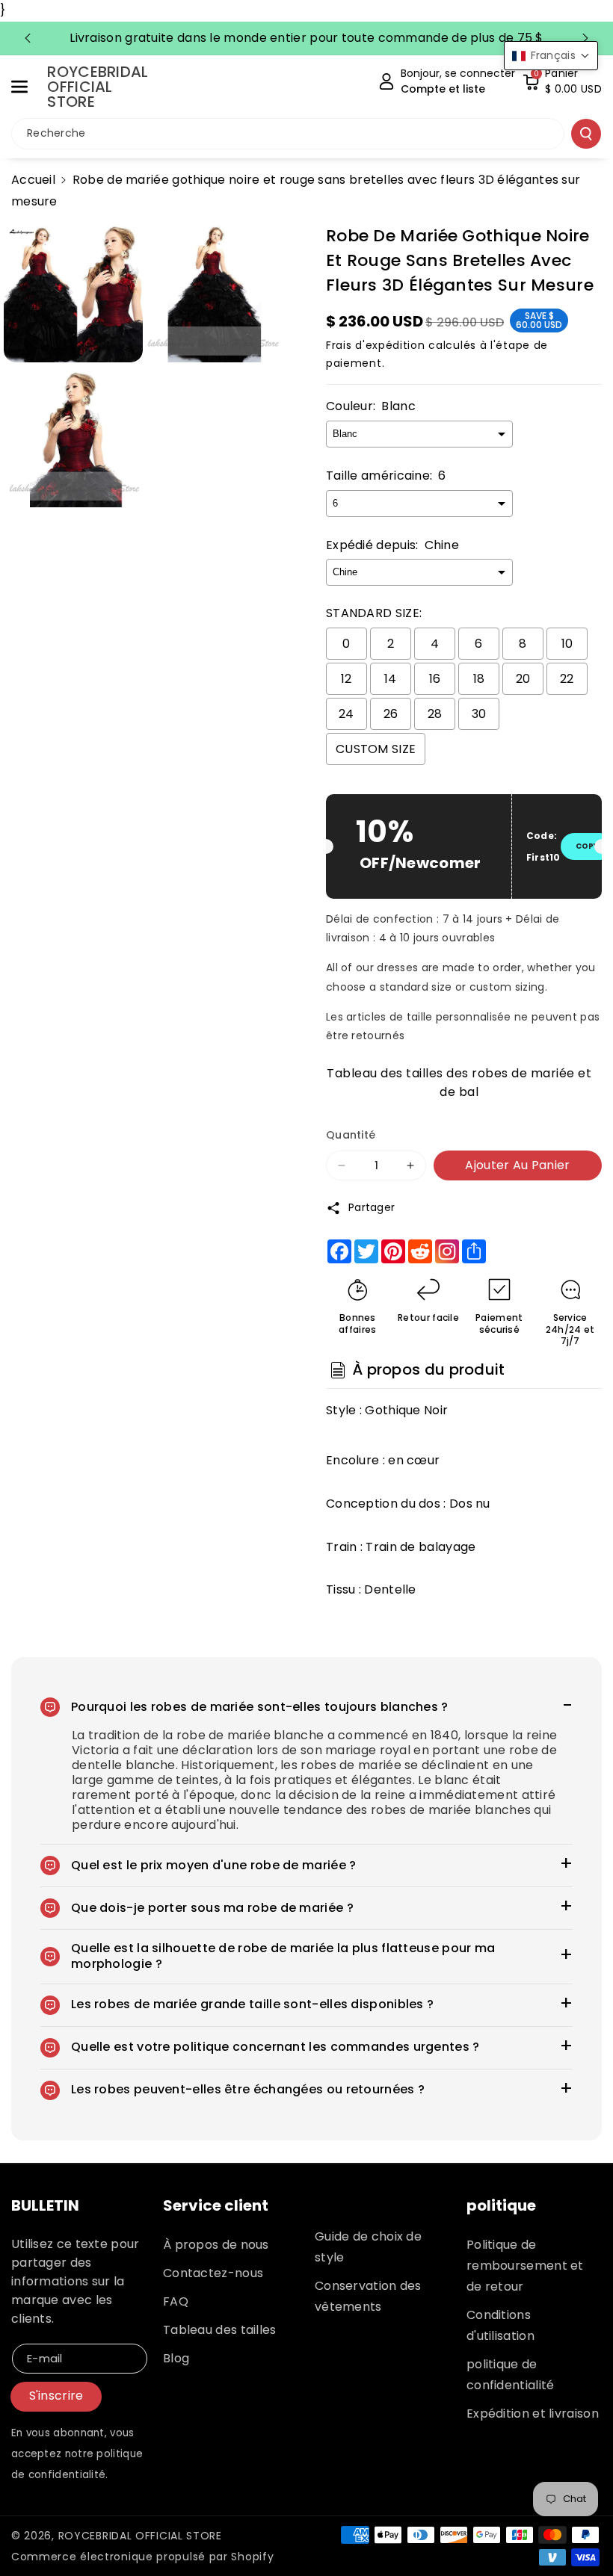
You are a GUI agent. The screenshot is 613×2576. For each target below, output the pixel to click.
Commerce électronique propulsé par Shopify (142, 2557)
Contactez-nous (213, 2273)
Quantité (351, 1135)
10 (567, 644)
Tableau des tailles (220, 2330)
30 (479, 714)
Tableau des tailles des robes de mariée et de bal (459, 1081)
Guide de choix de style (368, 2247)
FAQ (176, 2301)
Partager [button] (372, 1207)
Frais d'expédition (376, 345)
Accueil (33, 180)
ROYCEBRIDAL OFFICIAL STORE (140, 2536)
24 (346, 714)
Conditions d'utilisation (500, 2325)
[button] (28, 87)
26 (391, 714)
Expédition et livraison (533, 2414)
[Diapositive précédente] (28, 38)
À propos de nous (216, 2245)
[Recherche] (586, 134)
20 (523, 679)
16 (435, 679)
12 (346, 679)
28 (435, 714)
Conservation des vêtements (368, 2296)
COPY (587, 846)
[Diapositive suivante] (585, 38)
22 (567, 679)
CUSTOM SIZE (376, 749)
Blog (176, 2358)
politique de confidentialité (511, 2375)
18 (479, 679)
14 (391, 679)
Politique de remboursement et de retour (525, 2266)
